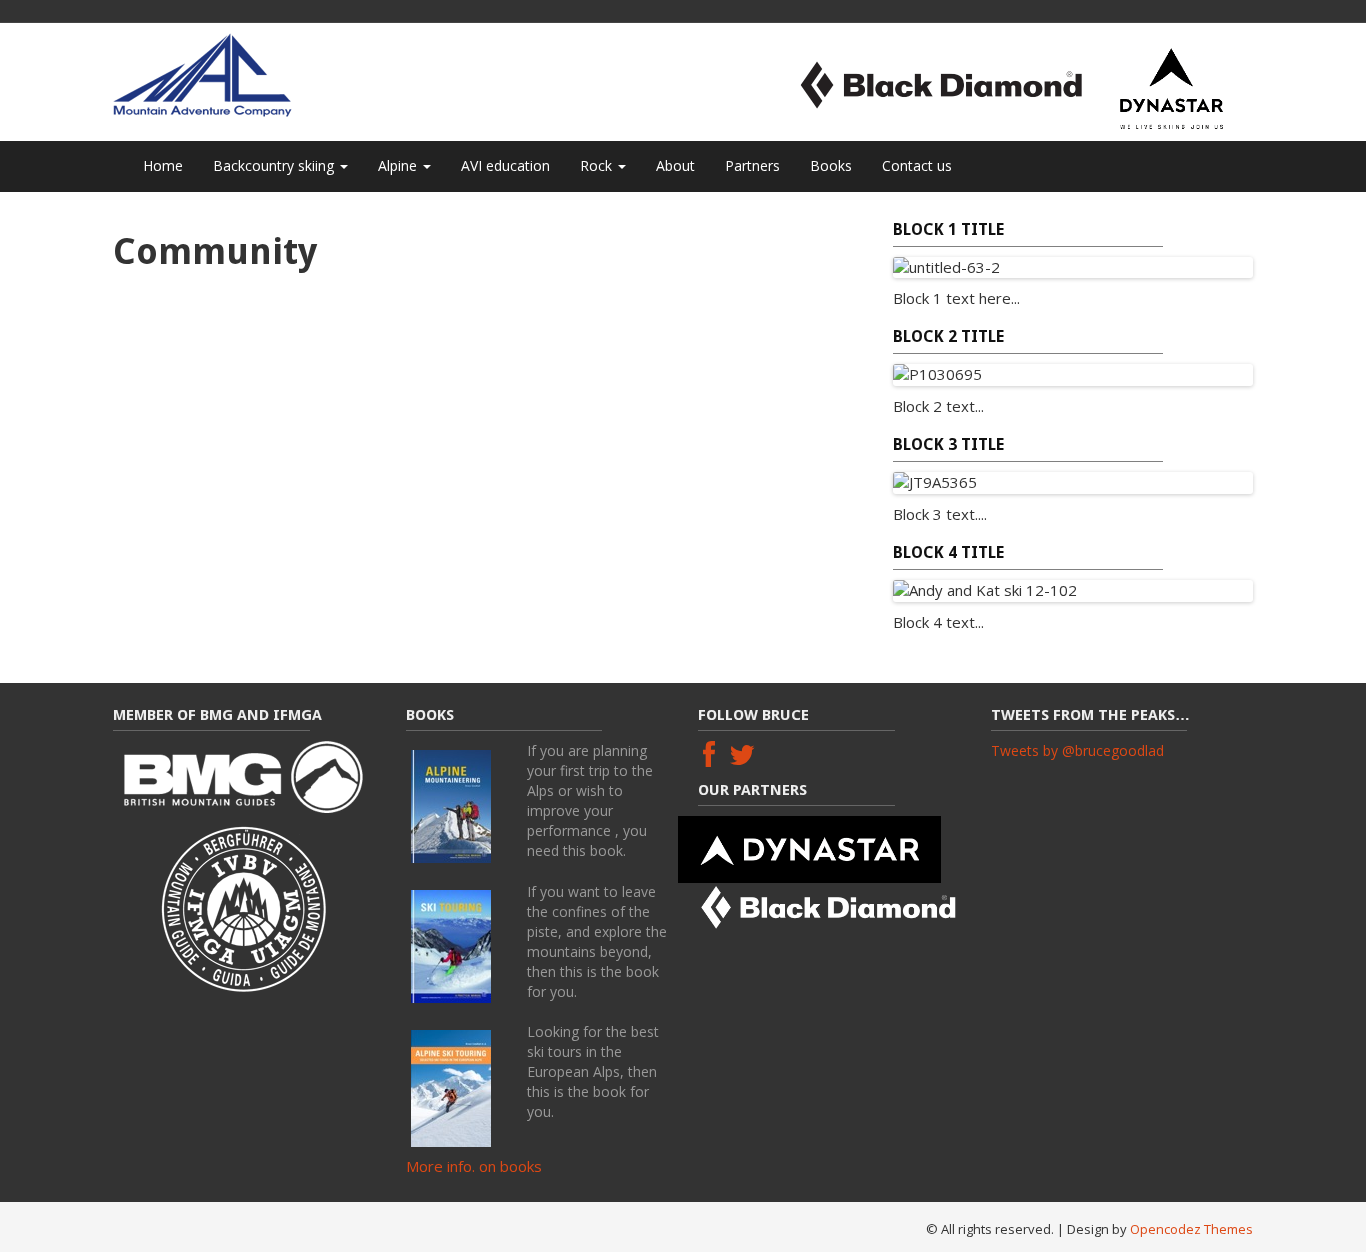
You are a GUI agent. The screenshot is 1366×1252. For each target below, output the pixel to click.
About (675, 165)
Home (163, 165)
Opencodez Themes (1191, 1229)
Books (831, 165)
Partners (752, 165)
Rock (598, 165)
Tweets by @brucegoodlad (1077, 750)
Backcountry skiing (275, 165)
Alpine (399, 165)
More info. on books (474, 1166)
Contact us (917, 165)
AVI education (505, 165)
